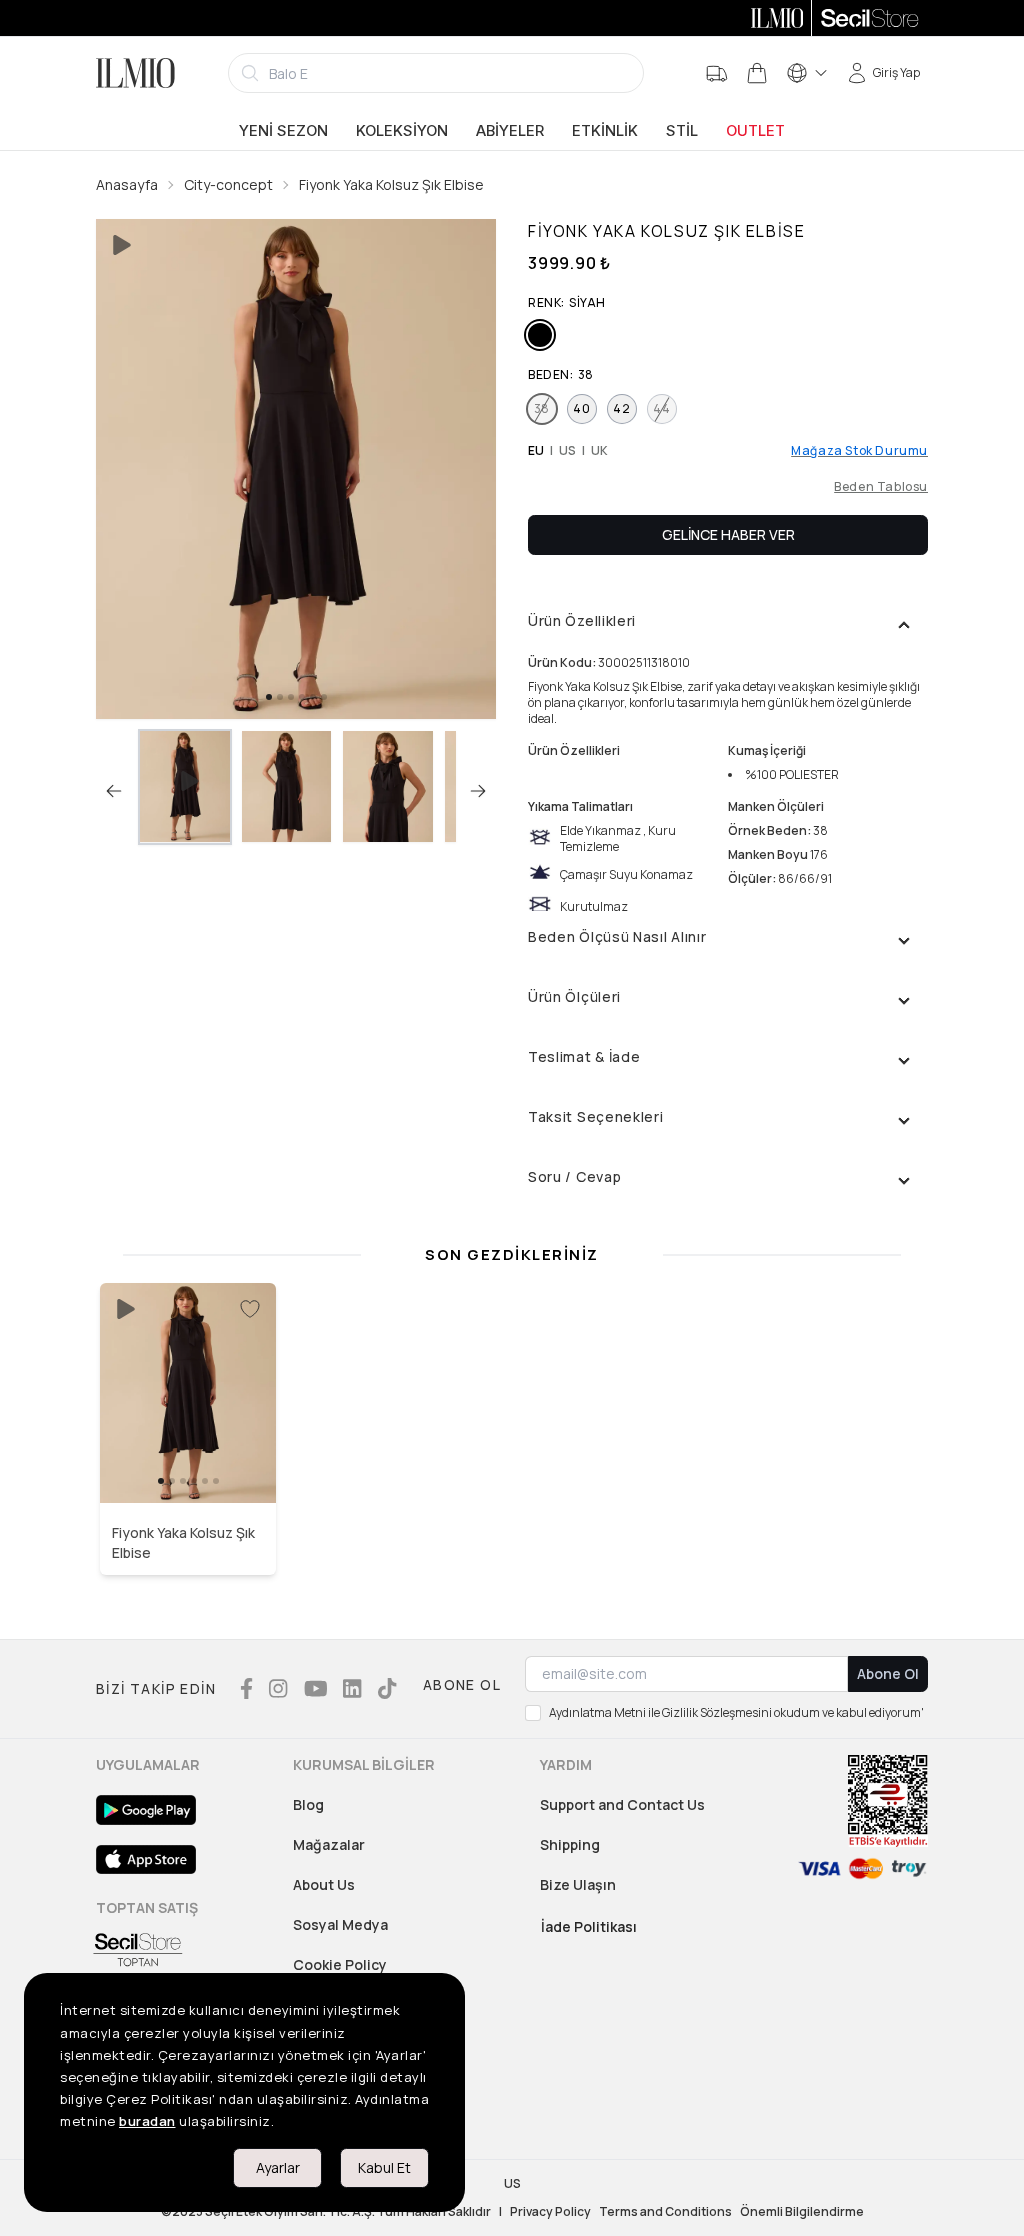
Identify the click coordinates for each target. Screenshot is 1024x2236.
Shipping (570, 1844)
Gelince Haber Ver (728, 534)
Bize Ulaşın (578, 1884)
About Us (324, 1884)
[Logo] (135, 73)
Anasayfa (127, 184)
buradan (147, 2121)
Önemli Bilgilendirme (802, 2212)
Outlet (755, 131)
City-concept (228, 184)
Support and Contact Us (622, 1804)
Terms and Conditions (665, 2212)
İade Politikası (589, 1926)
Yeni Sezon (283, 131)
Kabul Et (384, 2167)
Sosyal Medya (340, 1924)
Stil (682, 131)
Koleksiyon (402, 131)
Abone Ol (888, 1673)
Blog (308, 1804)
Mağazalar (329, 1844)
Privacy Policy (550, 2212)
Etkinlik (605, 131)
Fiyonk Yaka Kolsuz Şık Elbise (391, 184)
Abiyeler (510, 131)
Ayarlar (278, 2167)
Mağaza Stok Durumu (859, 451)
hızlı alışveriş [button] (188, 1460)
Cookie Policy (340, 1964)
